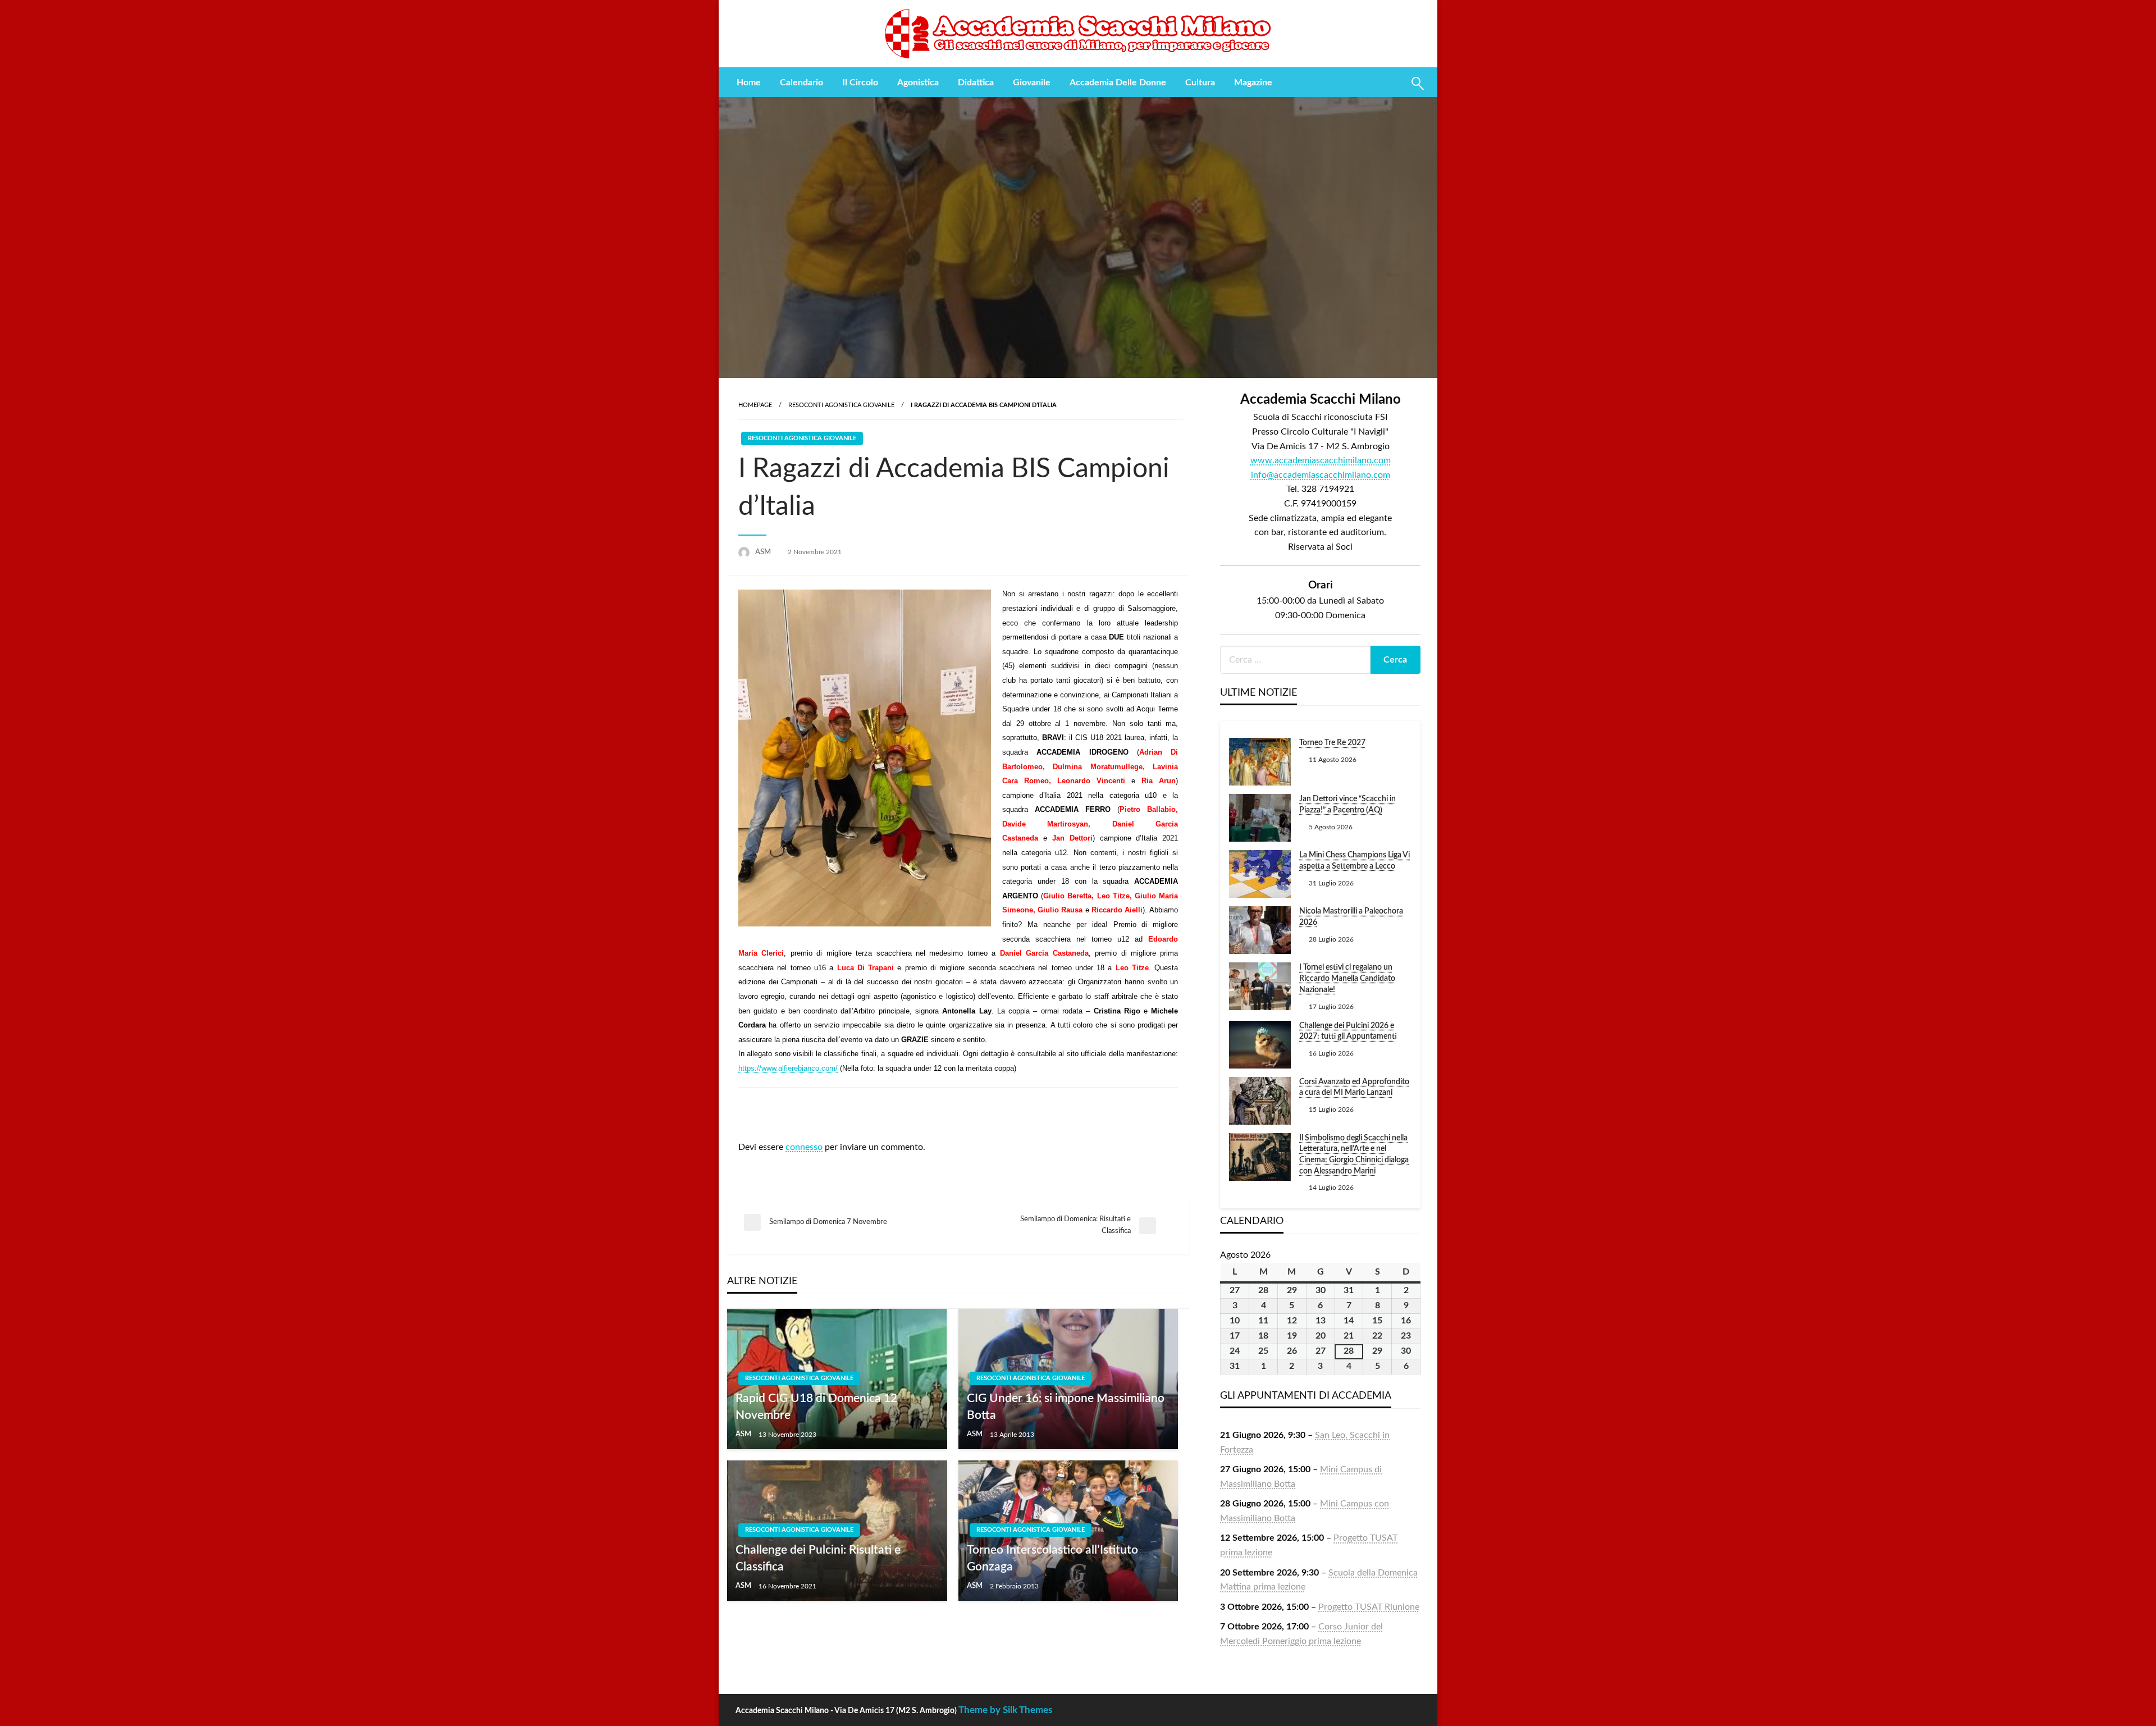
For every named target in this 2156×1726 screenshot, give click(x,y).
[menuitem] (749, 83)
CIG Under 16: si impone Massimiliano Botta (1066, 1407)
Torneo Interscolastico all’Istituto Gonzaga (1052, 1558)
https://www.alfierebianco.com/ (788, 1068)
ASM (764, 552)
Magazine (1253, 83)
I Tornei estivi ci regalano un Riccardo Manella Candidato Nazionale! (1347, 978)
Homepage (755, 405)
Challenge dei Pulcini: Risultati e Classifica (818, 1558)
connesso (804, 1147)
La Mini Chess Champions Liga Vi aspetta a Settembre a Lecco (1355, 861)
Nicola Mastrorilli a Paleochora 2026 (1351, 917)
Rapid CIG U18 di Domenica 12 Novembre (816, 1407)
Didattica (976, 83)
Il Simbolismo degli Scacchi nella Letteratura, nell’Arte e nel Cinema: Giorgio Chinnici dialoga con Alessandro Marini (1354, 1155)
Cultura (1200, 83)
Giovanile (1032, 83)
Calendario (801, 83)
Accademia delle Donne (1118, 83)
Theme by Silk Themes (1005, 1710)
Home (749, 83)
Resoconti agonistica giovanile (841, 405)
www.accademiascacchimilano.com (1321, 460)
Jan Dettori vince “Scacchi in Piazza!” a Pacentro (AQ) (1347, 805)
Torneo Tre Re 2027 (1332, 743)
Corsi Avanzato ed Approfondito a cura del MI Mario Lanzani (1354, 1088)
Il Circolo (860, 83)
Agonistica (918, 83)
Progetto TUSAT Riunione (1369, 1607)
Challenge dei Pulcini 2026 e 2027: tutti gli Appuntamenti (1348, 1031)
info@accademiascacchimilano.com (1321, 475)
